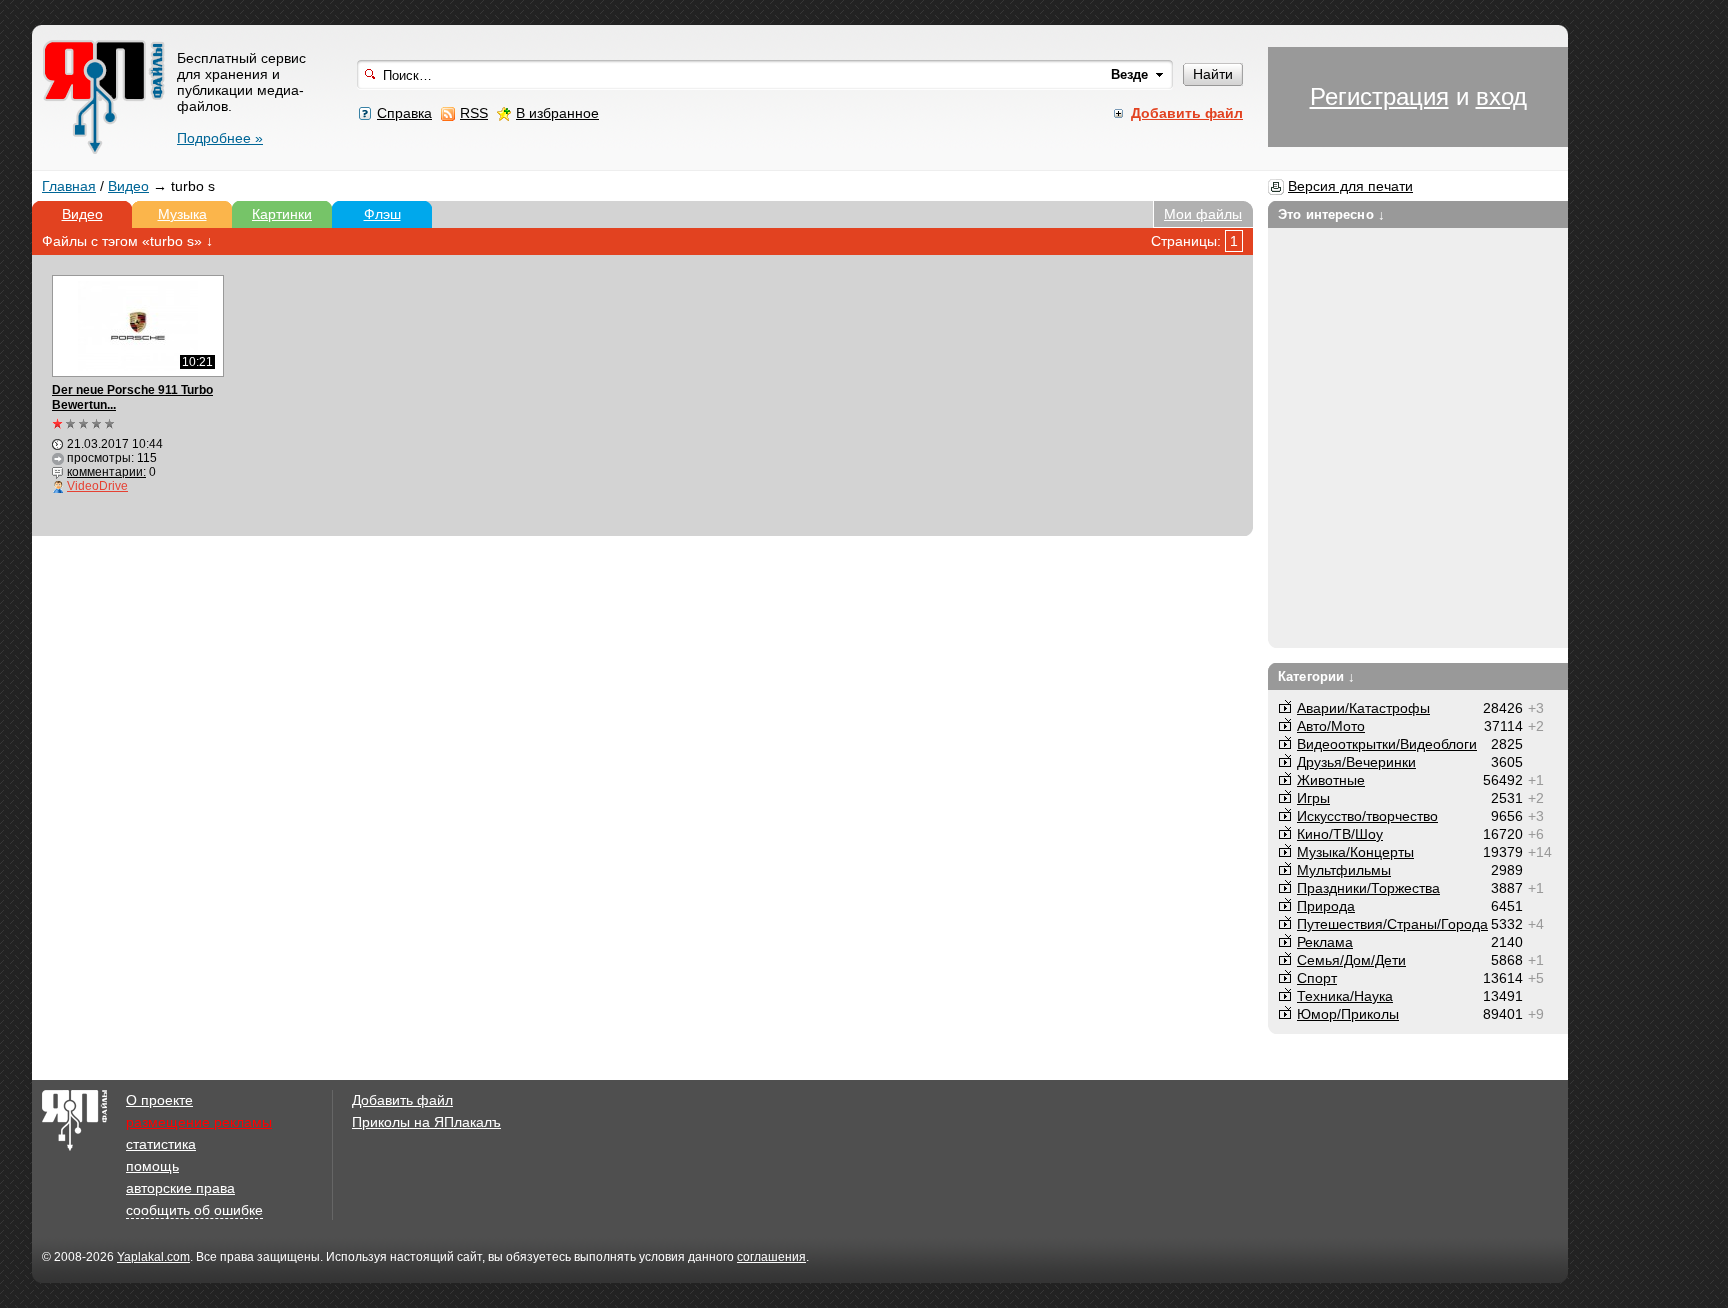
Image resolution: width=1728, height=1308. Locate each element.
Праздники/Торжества (1368, 888)
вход (1501, 96)
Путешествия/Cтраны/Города (1392, 924)
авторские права (180, 1188)
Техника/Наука (1345, 996)
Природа (1326, 906)
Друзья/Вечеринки (1356, 762)
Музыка (182, 214)
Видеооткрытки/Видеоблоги (1387, 744)
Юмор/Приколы (1348, 1014)
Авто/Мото (1331, 726)
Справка (404, 113)
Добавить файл (402, 1100)
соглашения (771, 1257)
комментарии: (106, 472)
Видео (128, 186)
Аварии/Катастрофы (1363, 708)
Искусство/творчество (1367, 816)
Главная (69, 186)
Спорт (1317, 978)
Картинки (282, 214)
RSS (474, 113)
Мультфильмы (1344, 870)
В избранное (557, 113)
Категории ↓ (1316, 676)
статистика (161, 1144)
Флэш (382, 214)
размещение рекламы (199, 1122)
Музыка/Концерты (1355, 852)
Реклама (1325, 942)
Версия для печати (1350, 186)
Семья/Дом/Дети (1351, 960)
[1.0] (84, 423)
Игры (1313, 798)
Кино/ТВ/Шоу (1340, 834)
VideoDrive (97, 486)
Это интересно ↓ (1331, 214)
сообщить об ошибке (194, 1210)
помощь (152, 1166)
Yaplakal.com (153, 1257)
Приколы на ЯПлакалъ (426, 1122)
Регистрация (1379, 96)
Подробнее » (220, 138)
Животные (1331, 780)
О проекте (159, 1100)
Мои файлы (1203, 214)
